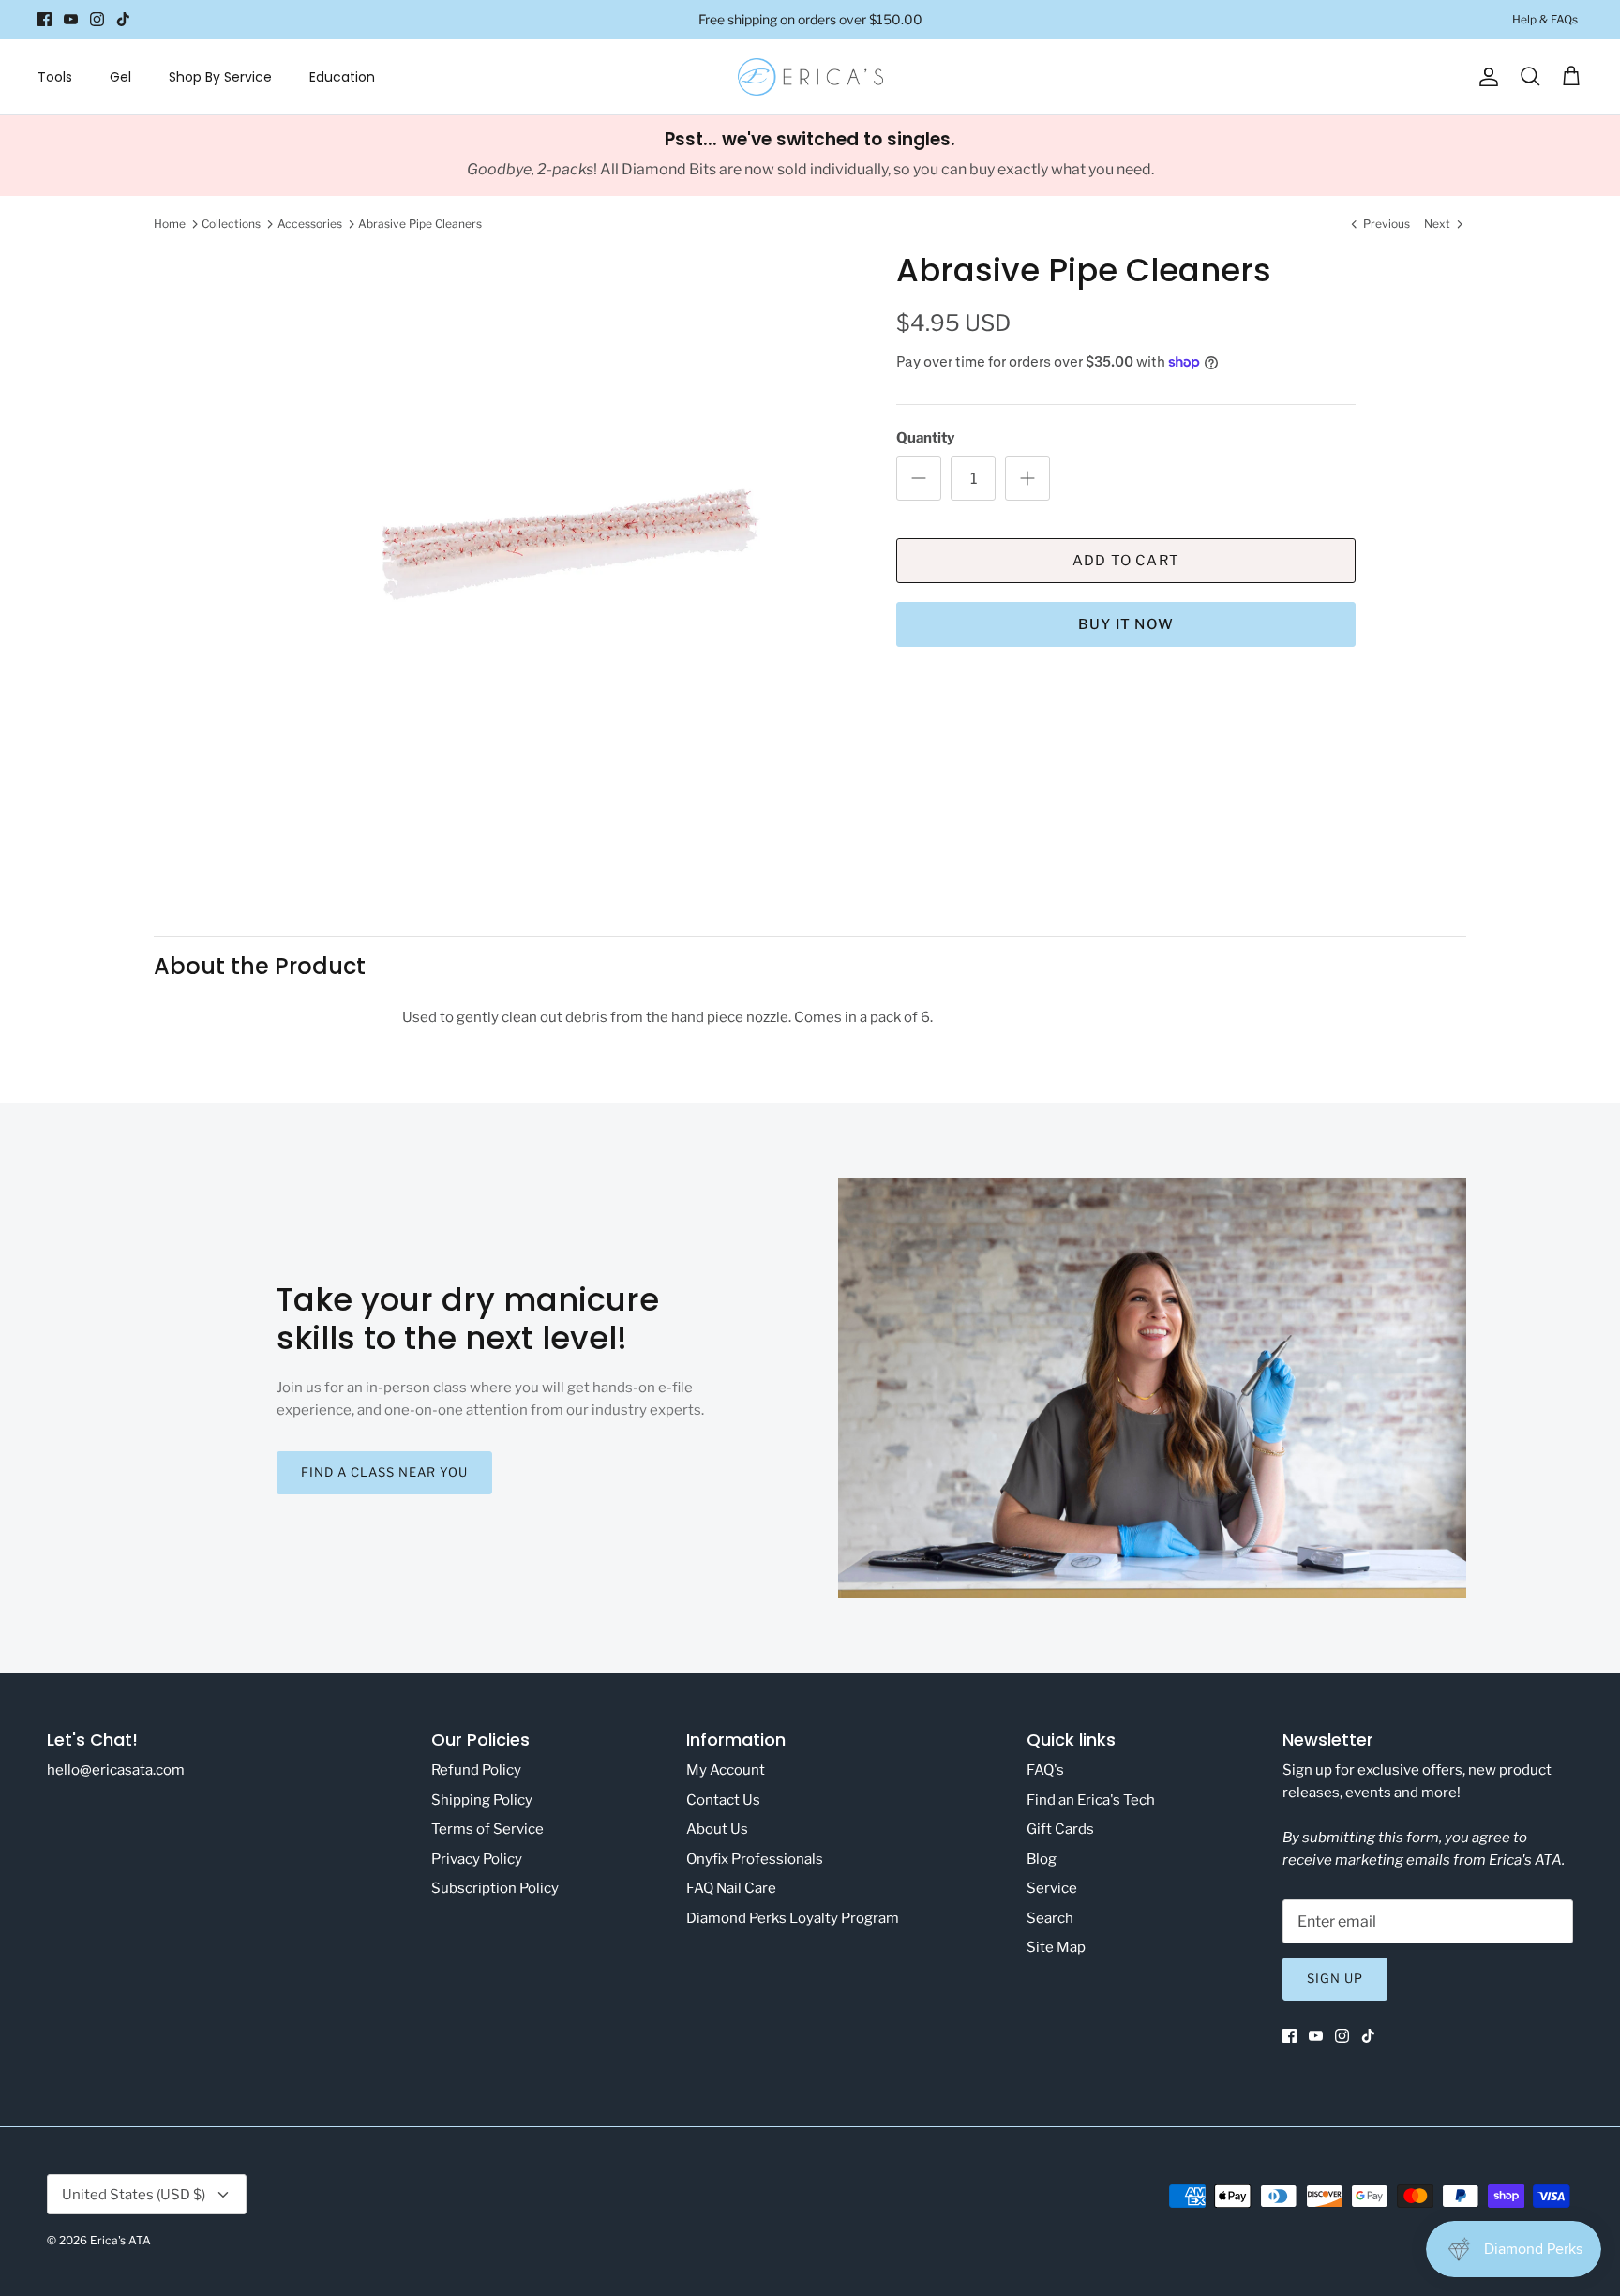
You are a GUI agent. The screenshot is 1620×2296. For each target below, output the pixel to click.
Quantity (925, 438)
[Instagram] (97, 19)
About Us (717, 1829)
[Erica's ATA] (810, 77)
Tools (55, 77)
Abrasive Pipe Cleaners (420, 224)
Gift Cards (1060, 1829)
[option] (560, 547)
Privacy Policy (477, 1859)
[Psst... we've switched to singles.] (810, 156)
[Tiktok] (123, 19)
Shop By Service (220, 77)
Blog (1042, 1859)
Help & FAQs (1545, 19)
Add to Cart (1126, 561)
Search (1050, 1918)
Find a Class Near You (385, 1472)
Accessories (310, 224)
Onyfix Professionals (755, 1859)
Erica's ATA (120, 2240)
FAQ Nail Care (731, 1888)
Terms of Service (487, 1829)
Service (1052, 1888)
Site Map (1056, 1947)
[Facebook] (45, 19)
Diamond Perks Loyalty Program (793, 1918)
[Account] (1485, 77)
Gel (120, 77)
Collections (231, 224)
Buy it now (1126, 624)
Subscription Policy (495, 1888)
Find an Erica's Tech (1091, 1800)
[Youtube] (71, 19)
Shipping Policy (482, 1800)
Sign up (1335, 1978)
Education (342, 77)
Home (170, 224)
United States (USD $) (134, 2195)
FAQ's (1045, 1770)
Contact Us (723, 1800)
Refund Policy (476, 1770)
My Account (726, 1770)
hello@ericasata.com (116, 1770)
